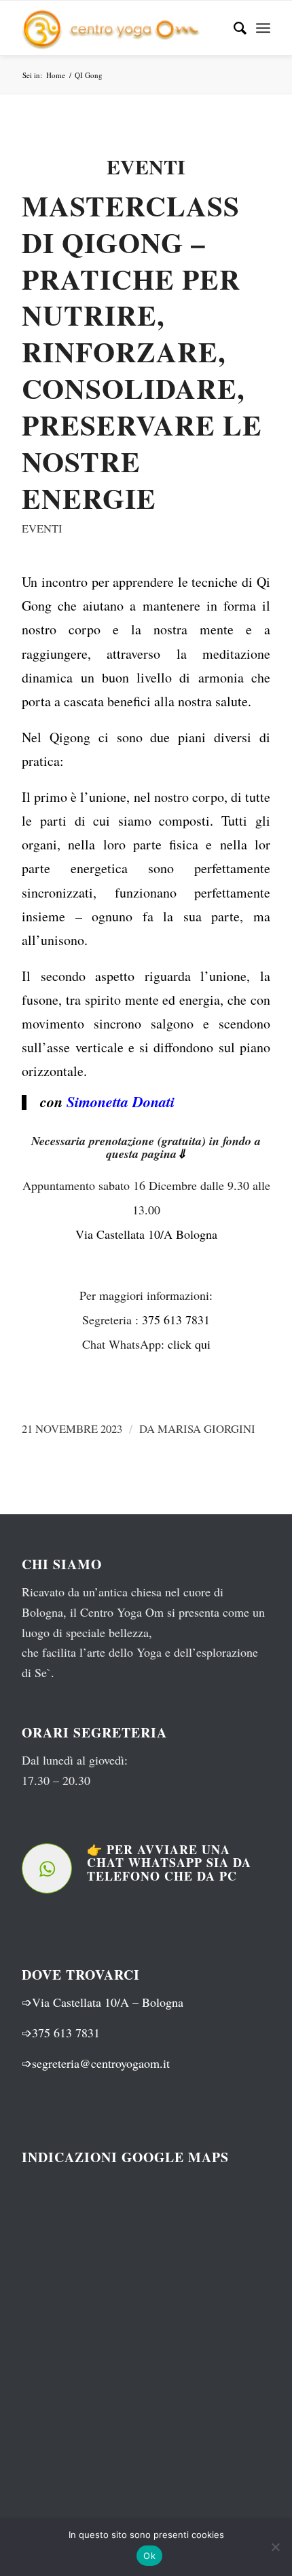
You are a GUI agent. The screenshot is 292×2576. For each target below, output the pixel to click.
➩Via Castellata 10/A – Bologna (103, 2002)
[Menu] (263, 28)
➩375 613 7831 (61, 2033)
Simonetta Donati (121, 1101)
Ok (149, 2556)
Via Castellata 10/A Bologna (146, 1234)
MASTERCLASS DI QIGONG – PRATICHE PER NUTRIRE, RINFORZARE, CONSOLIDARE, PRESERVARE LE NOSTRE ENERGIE (142, 352)
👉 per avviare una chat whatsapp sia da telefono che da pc (169, 1863)
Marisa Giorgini (206, 1428)
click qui (189, 1344)
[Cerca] (233, 28)
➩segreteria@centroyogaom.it (96, 2063)
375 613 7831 (176, 1320)
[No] (275, 2547)
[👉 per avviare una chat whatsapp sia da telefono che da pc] (47, 1868)
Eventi (42, 528)
